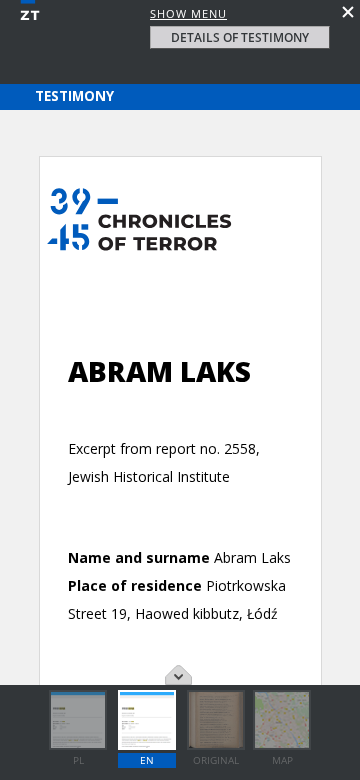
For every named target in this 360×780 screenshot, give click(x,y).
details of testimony (240, 37)
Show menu (188, 13)
